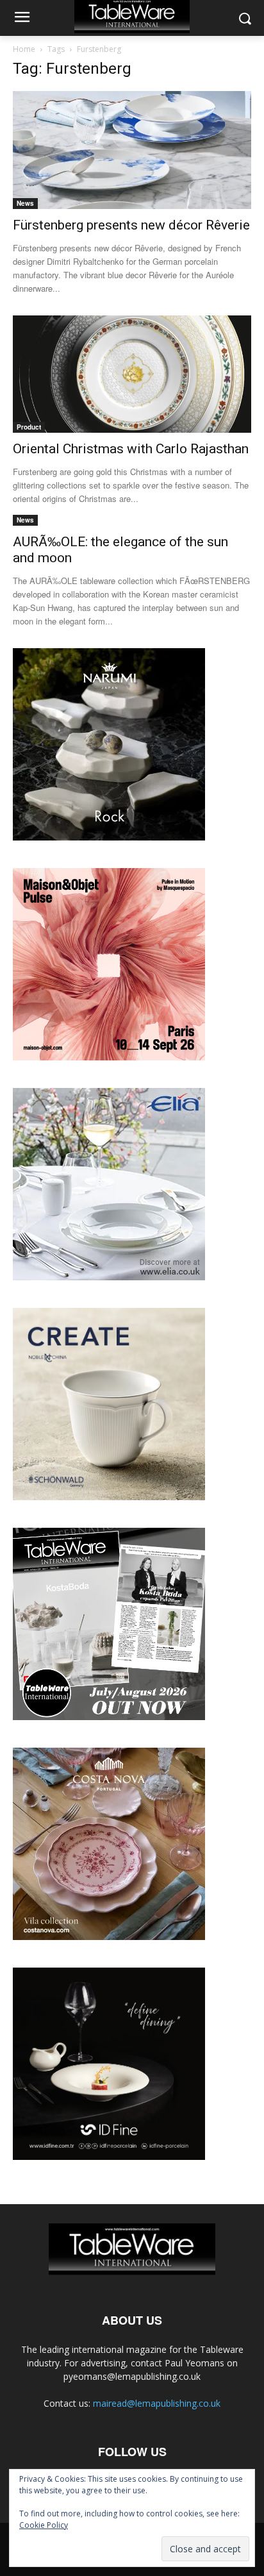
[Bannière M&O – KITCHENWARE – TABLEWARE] (109, 1057)
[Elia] (109, 1277)
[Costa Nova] (109, 1936)
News (25, 203)
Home (24, 49)
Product (29, 427)
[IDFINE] (109, 2156)
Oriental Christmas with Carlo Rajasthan (131, 449)
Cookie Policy (44, 2525)
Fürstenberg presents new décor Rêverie (131, 225)
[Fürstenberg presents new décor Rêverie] (132, 150)
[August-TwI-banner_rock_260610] (109, 837)
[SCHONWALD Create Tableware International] (109, 1497)
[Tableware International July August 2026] (109, 1717)
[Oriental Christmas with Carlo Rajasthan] (132, 374)
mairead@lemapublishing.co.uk (157, 2403)
